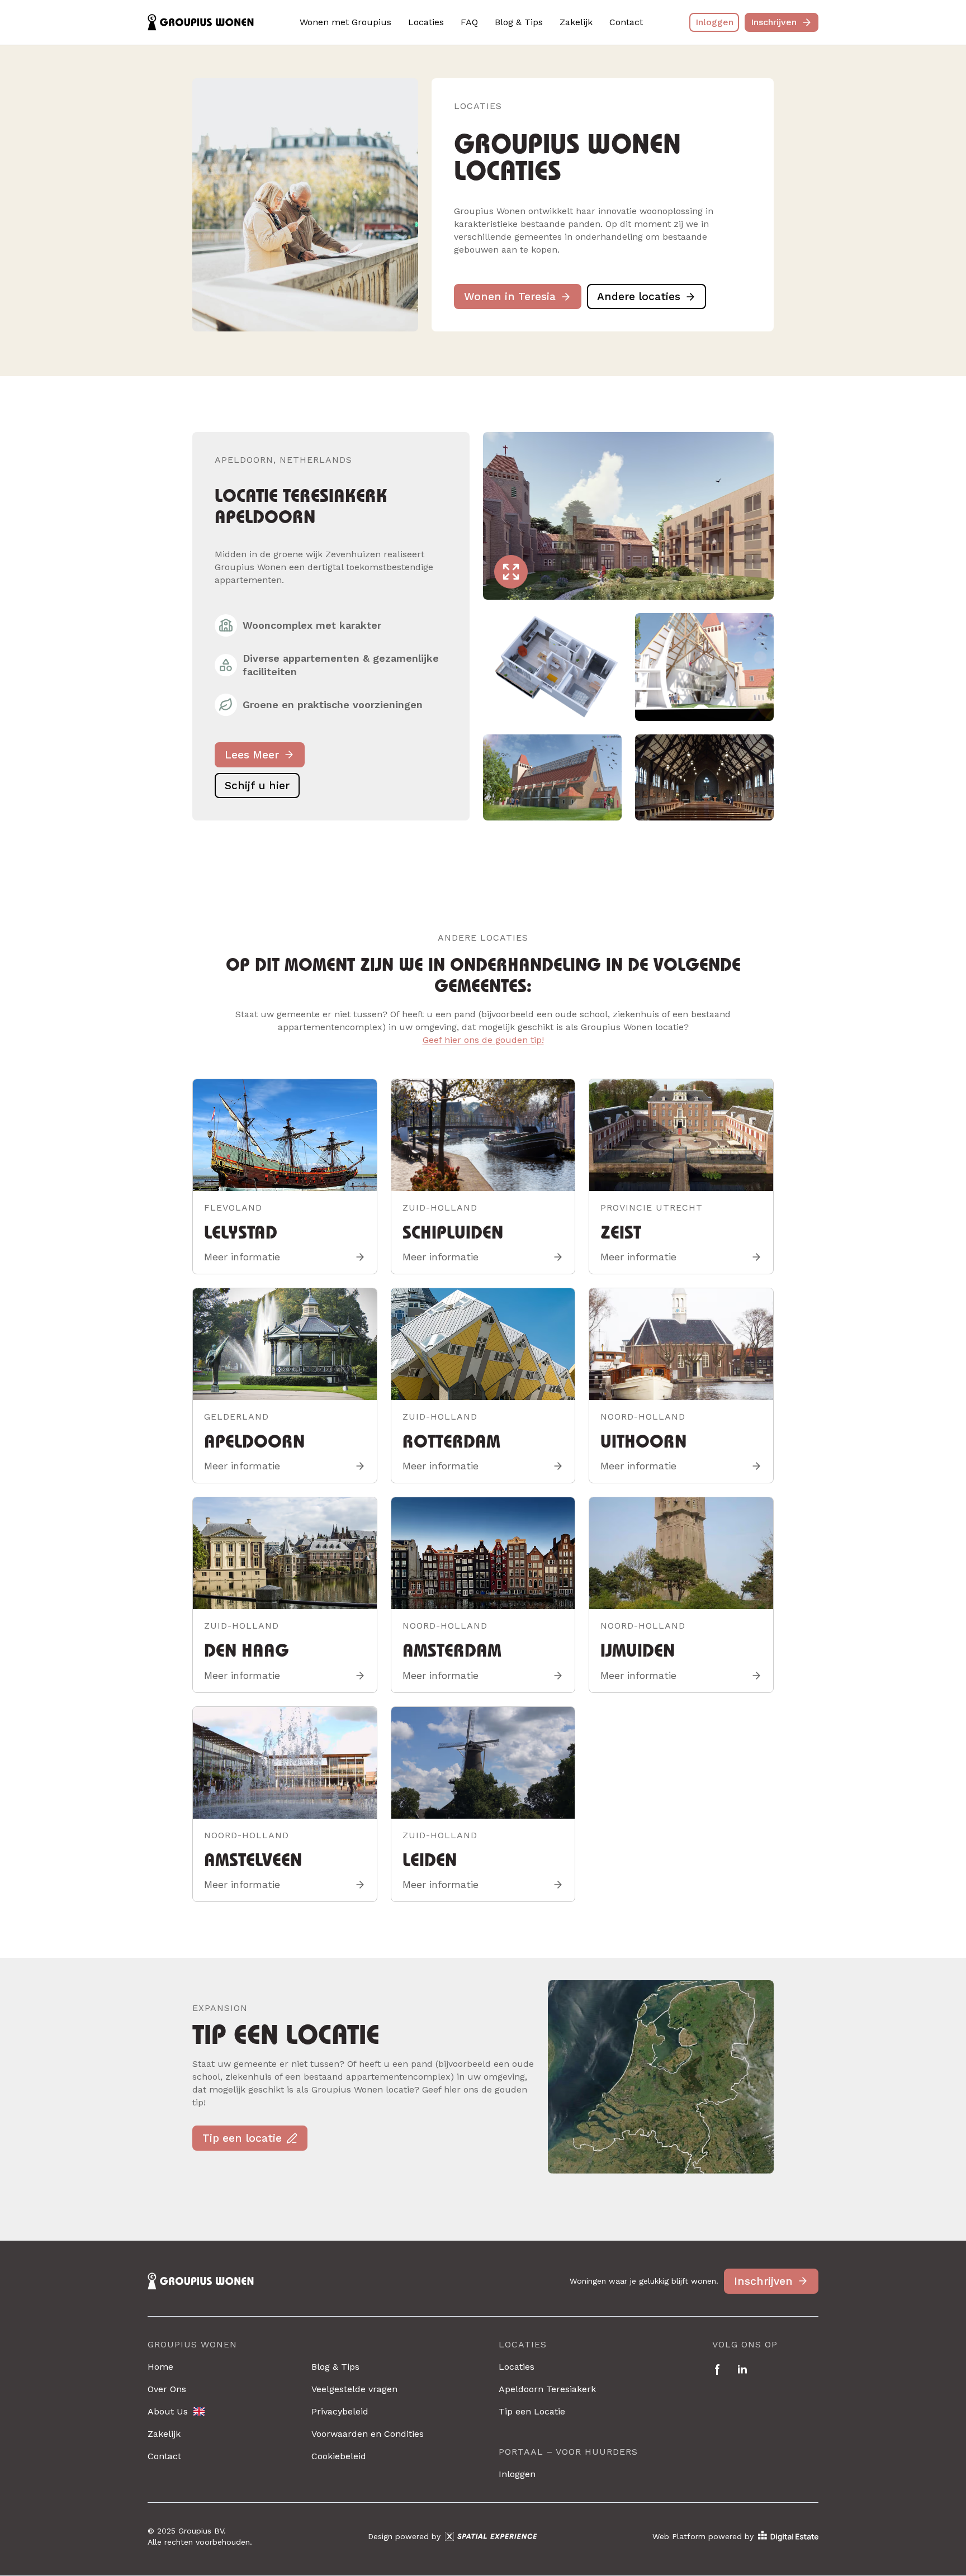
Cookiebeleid (339, 2456)
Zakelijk (576, 22)
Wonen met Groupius (345, 22)
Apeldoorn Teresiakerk (547, 2389)
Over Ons (167, 2389)
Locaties (426, 22)
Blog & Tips (519, 22)
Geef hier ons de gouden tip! (483, 1040)
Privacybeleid (340, 2411)
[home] (201, 23)
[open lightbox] (628, 516)
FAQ (469, 22)
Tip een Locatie (532, 2411)
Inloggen (517, 2474)
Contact (626, 22)
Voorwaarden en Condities (368, 2434)
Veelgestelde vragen (354, 2389)
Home (160, 2367)
